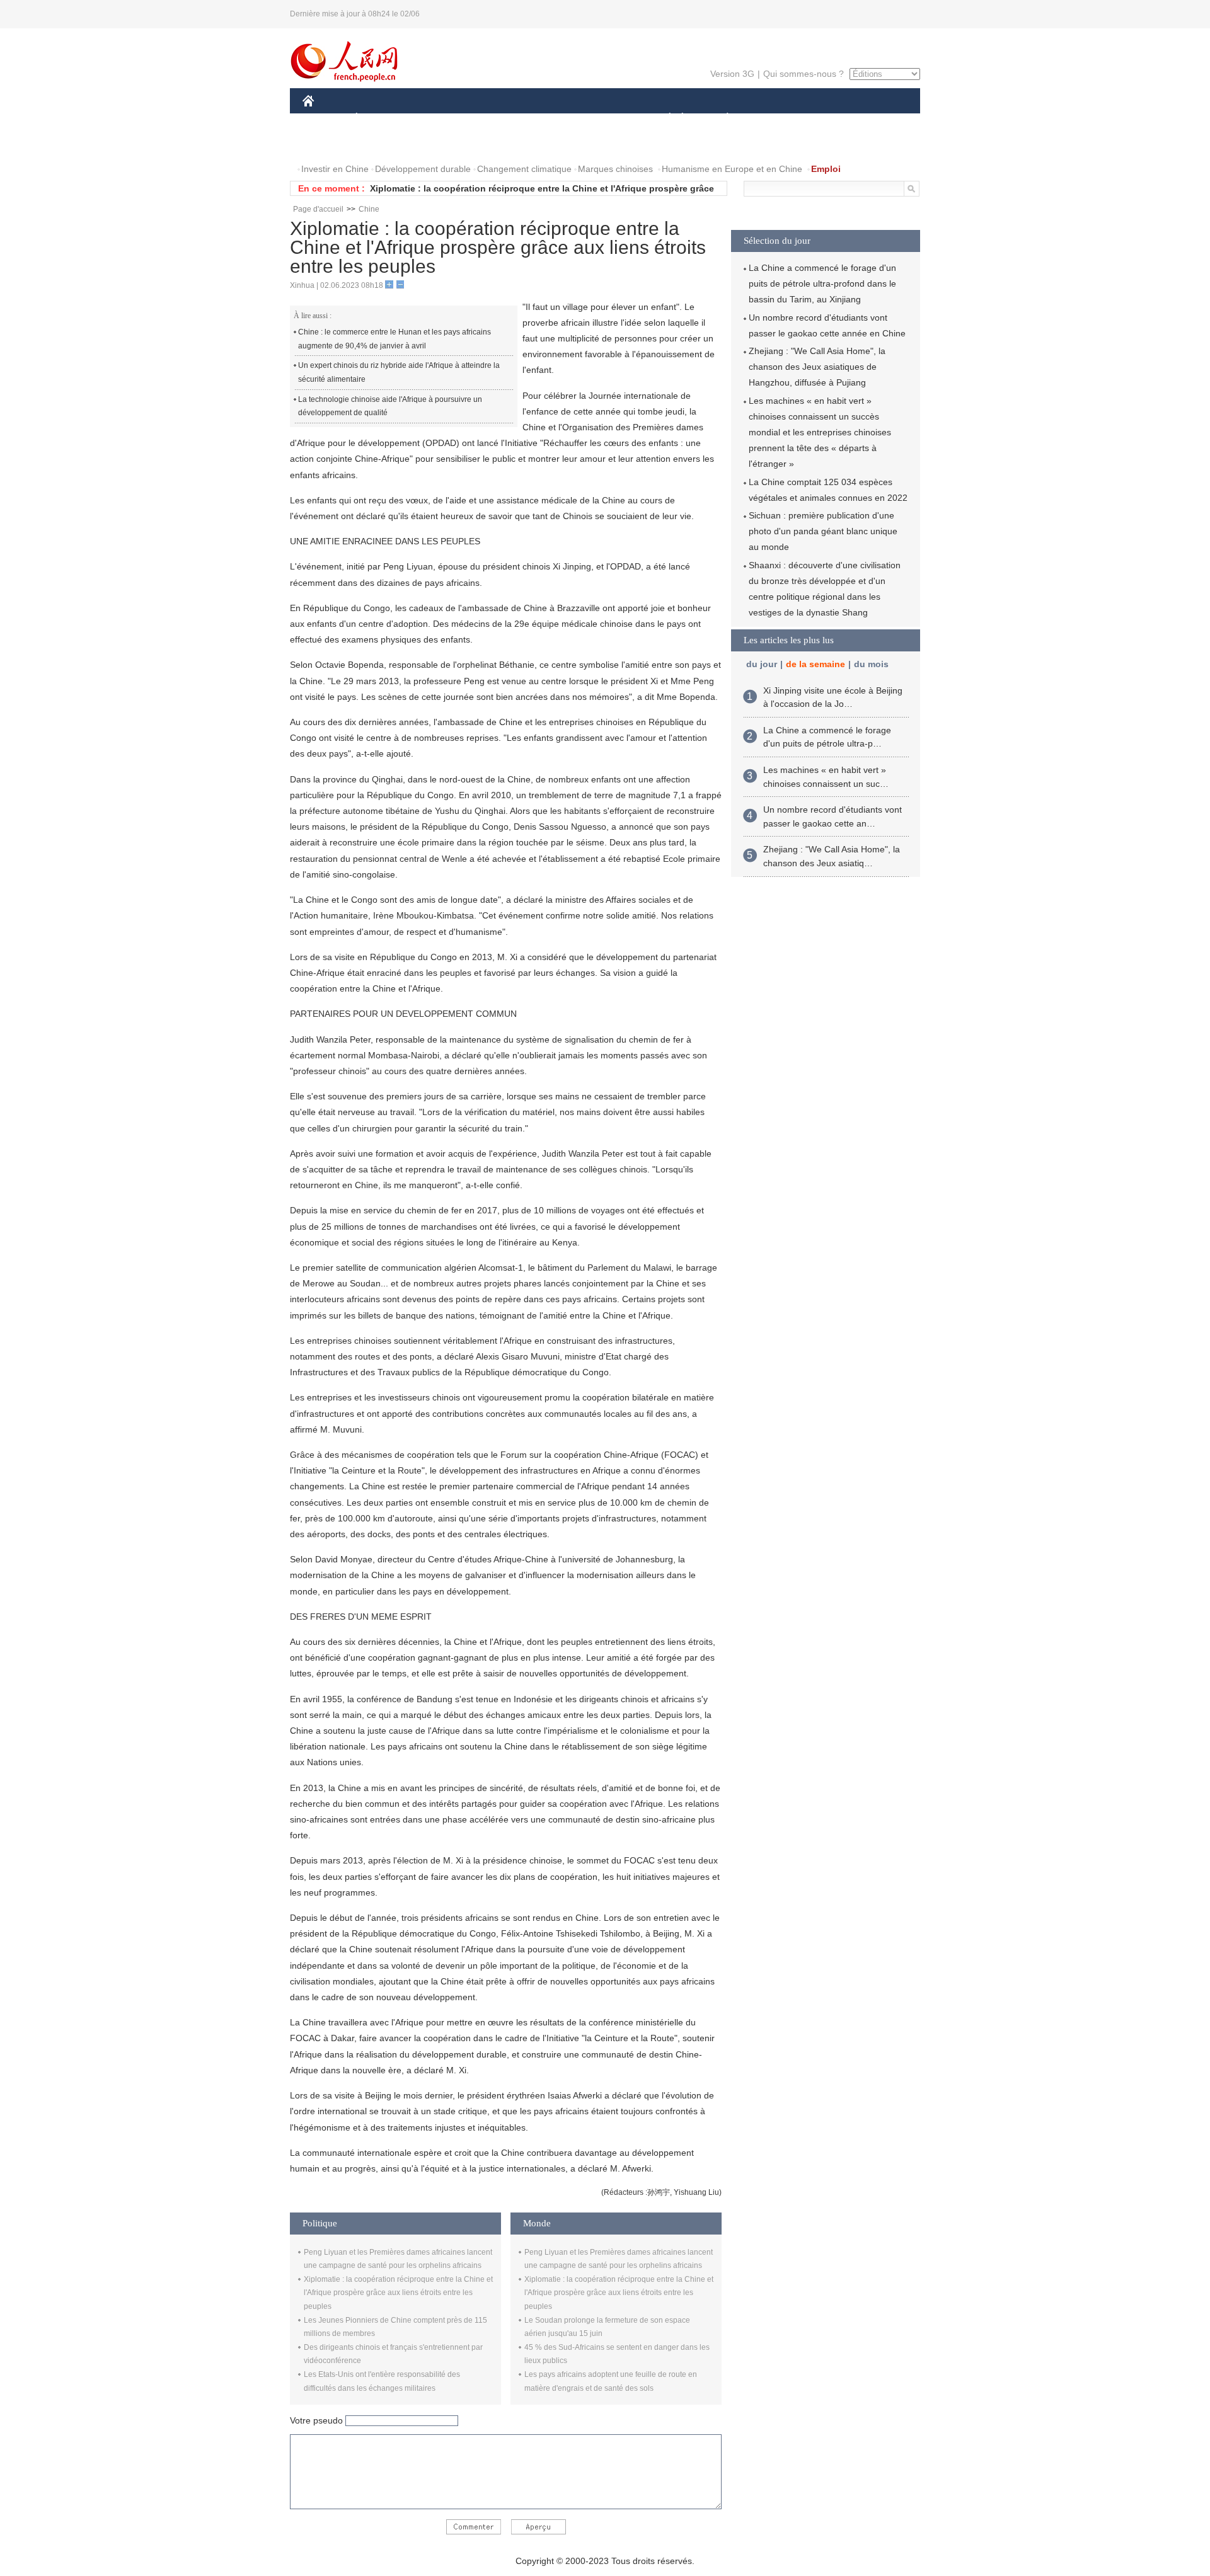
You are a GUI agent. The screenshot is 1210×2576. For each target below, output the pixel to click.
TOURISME (827, 119)
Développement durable (423, 169)
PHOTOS (384, 144)
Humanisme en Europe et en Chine (732, 169)
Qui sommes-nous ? (804, 74)
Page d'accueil (318, 209)
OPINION (330, 144)
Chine (369, 209)
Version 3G (732, 74)
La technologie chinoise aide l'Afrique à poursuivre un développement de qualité (390, 406)
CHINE (325, 119)
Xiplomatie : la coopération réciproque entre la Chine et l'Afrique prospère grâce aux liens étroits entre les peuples (398, 2293)
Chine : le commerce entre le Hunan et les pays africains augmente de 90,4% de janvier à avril (395, 339)
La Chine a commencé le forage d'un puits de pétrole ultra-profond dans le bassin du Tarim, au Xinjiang (822, 283)
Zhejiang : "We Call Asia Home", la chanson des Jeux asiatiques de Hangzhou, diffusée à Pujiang (817, 367)
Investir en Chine (335, 169)
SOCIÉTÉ (664, 119)
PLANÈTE (721, 119)
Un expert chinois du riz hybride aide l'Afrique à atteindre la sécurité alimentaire (399, 372)
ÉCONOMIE (380, 119)
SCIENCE (549, 119)
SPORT (772, 119)
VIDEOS (435, 144)
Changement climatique (524, 169)
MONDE (439, 119)
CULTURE (607, 119)
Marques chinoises (615, 169)
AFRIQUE (493, 119)
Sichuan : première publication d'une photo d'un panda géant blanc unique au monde (823, 531)
